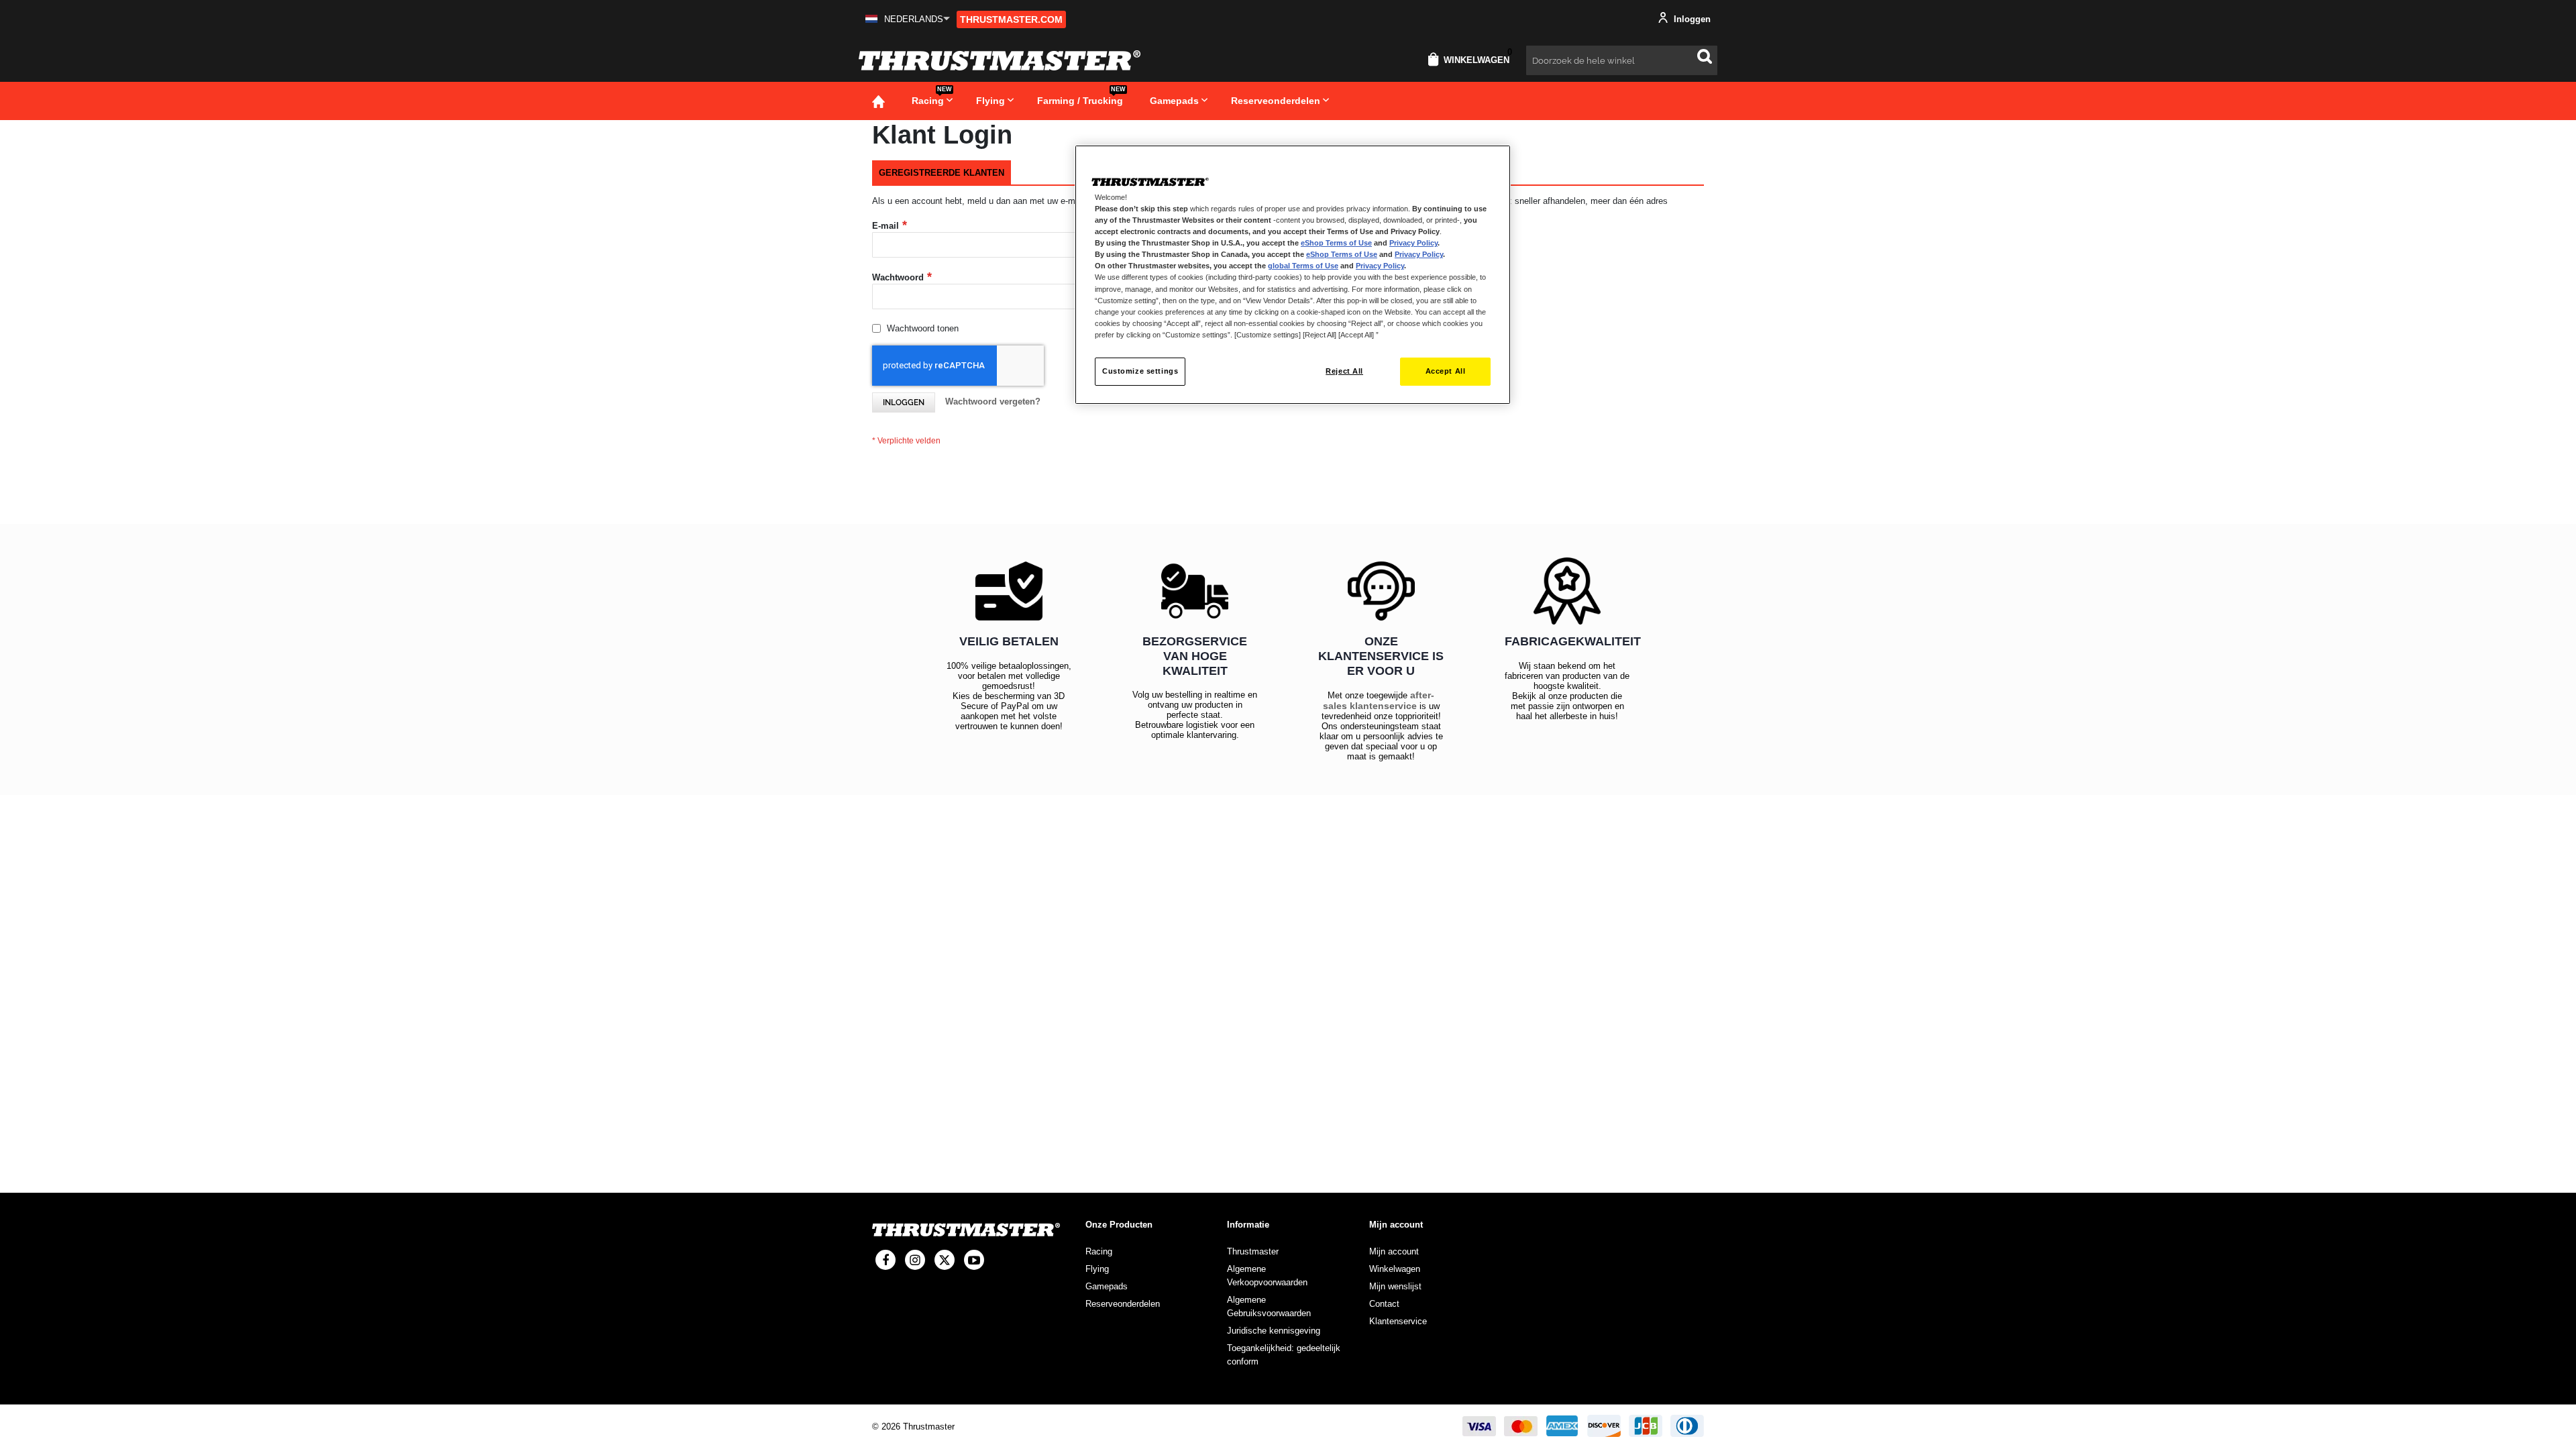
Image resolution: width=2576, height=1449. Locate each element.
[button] (908, 19)
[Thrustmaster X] (945, 1260)
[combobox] (1622, 60)
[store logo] (1000, 60)
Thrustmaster (1253, 1251)
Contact (1384, 1304)
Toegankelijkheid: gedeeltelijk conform (1284, 1355)
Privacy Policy (1413, 243)
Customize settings (1140, 371)
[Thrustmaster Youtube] (974, 1260)
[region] (1293, 275)
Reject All (1344, 371)
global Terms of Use (1303, 266)
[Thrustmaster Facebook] (885, 1260)
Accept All (1446, 371)
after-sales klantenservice (1379, 700)
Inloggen (1691, 19)
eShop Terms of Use (1336, 243)
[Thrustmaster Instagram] (915, 1260)
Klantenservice (1398, 1321)
